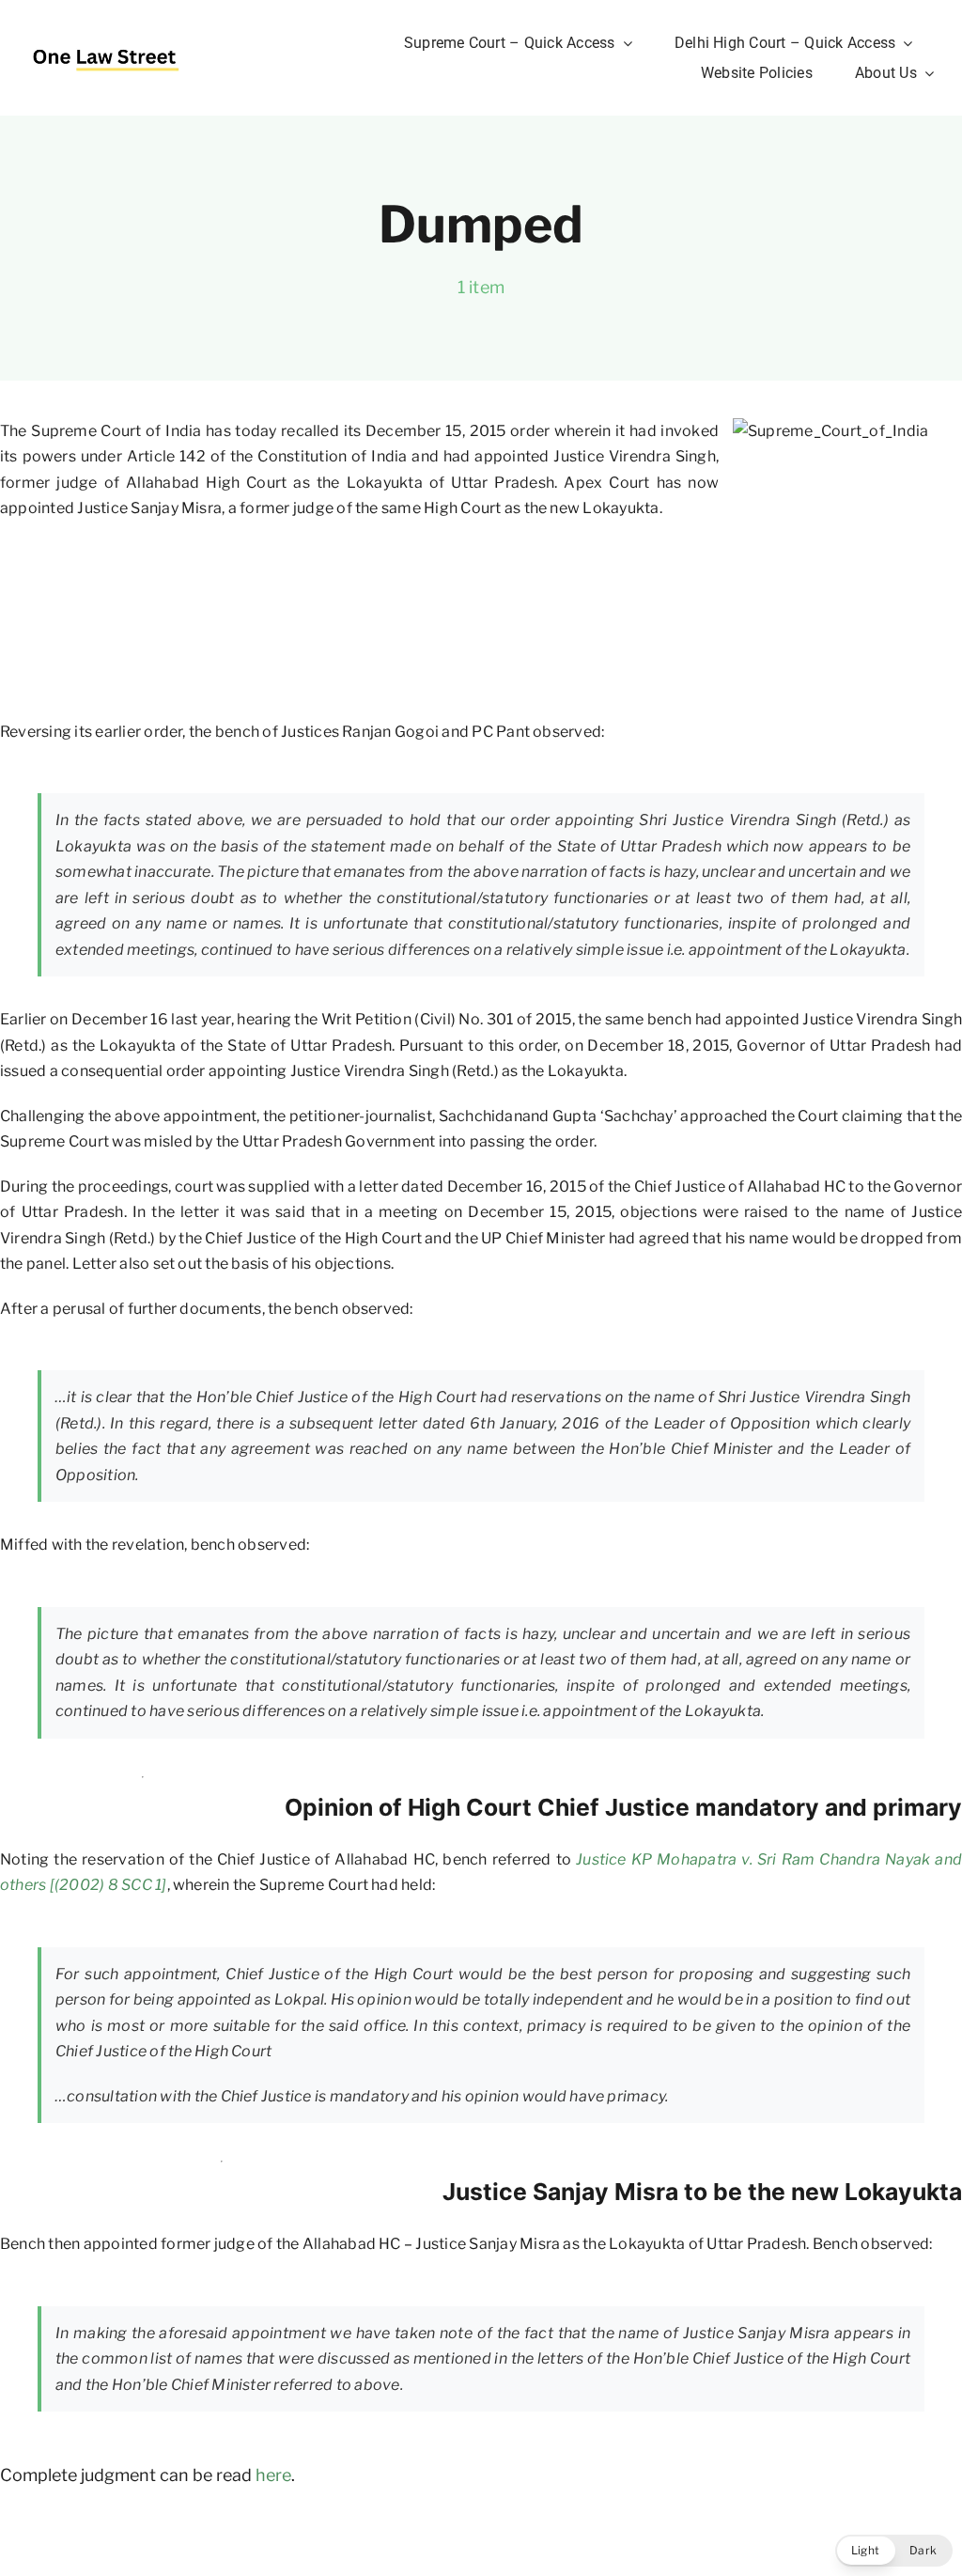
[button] (894, 2551)
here (273, 2475)
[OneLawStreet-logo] (106, 42)
